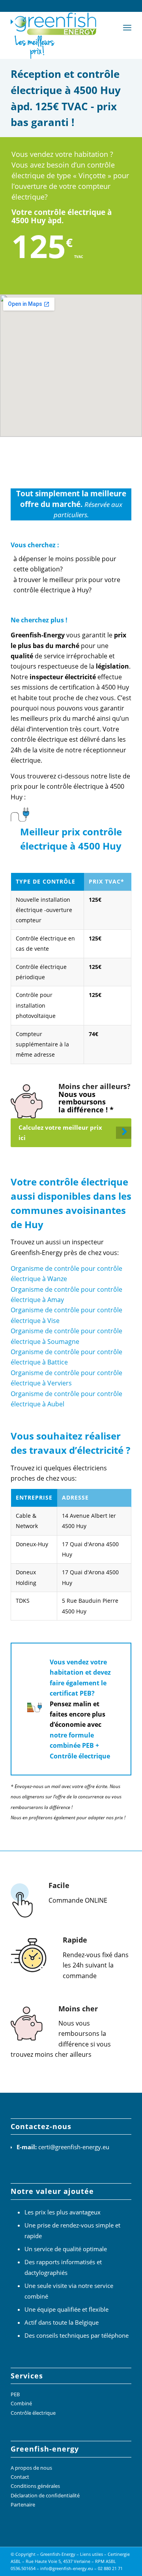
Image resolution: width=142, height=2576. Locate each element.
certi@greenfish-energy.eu (74, 2147)
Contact (20, 2477)
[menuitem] (127, 27)
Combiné (21, 2403)
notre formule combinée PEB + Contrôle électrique (80, 1746)
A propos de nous (31, 2468)
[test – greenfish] (59, 35)
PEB (15, 2394)
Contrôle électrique (33, 2413)
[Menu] (127, 27)
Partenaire (23, 2504)
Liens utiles (92, 2554)
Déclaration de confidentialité (45, 2495)
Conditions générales (35, 2486)
